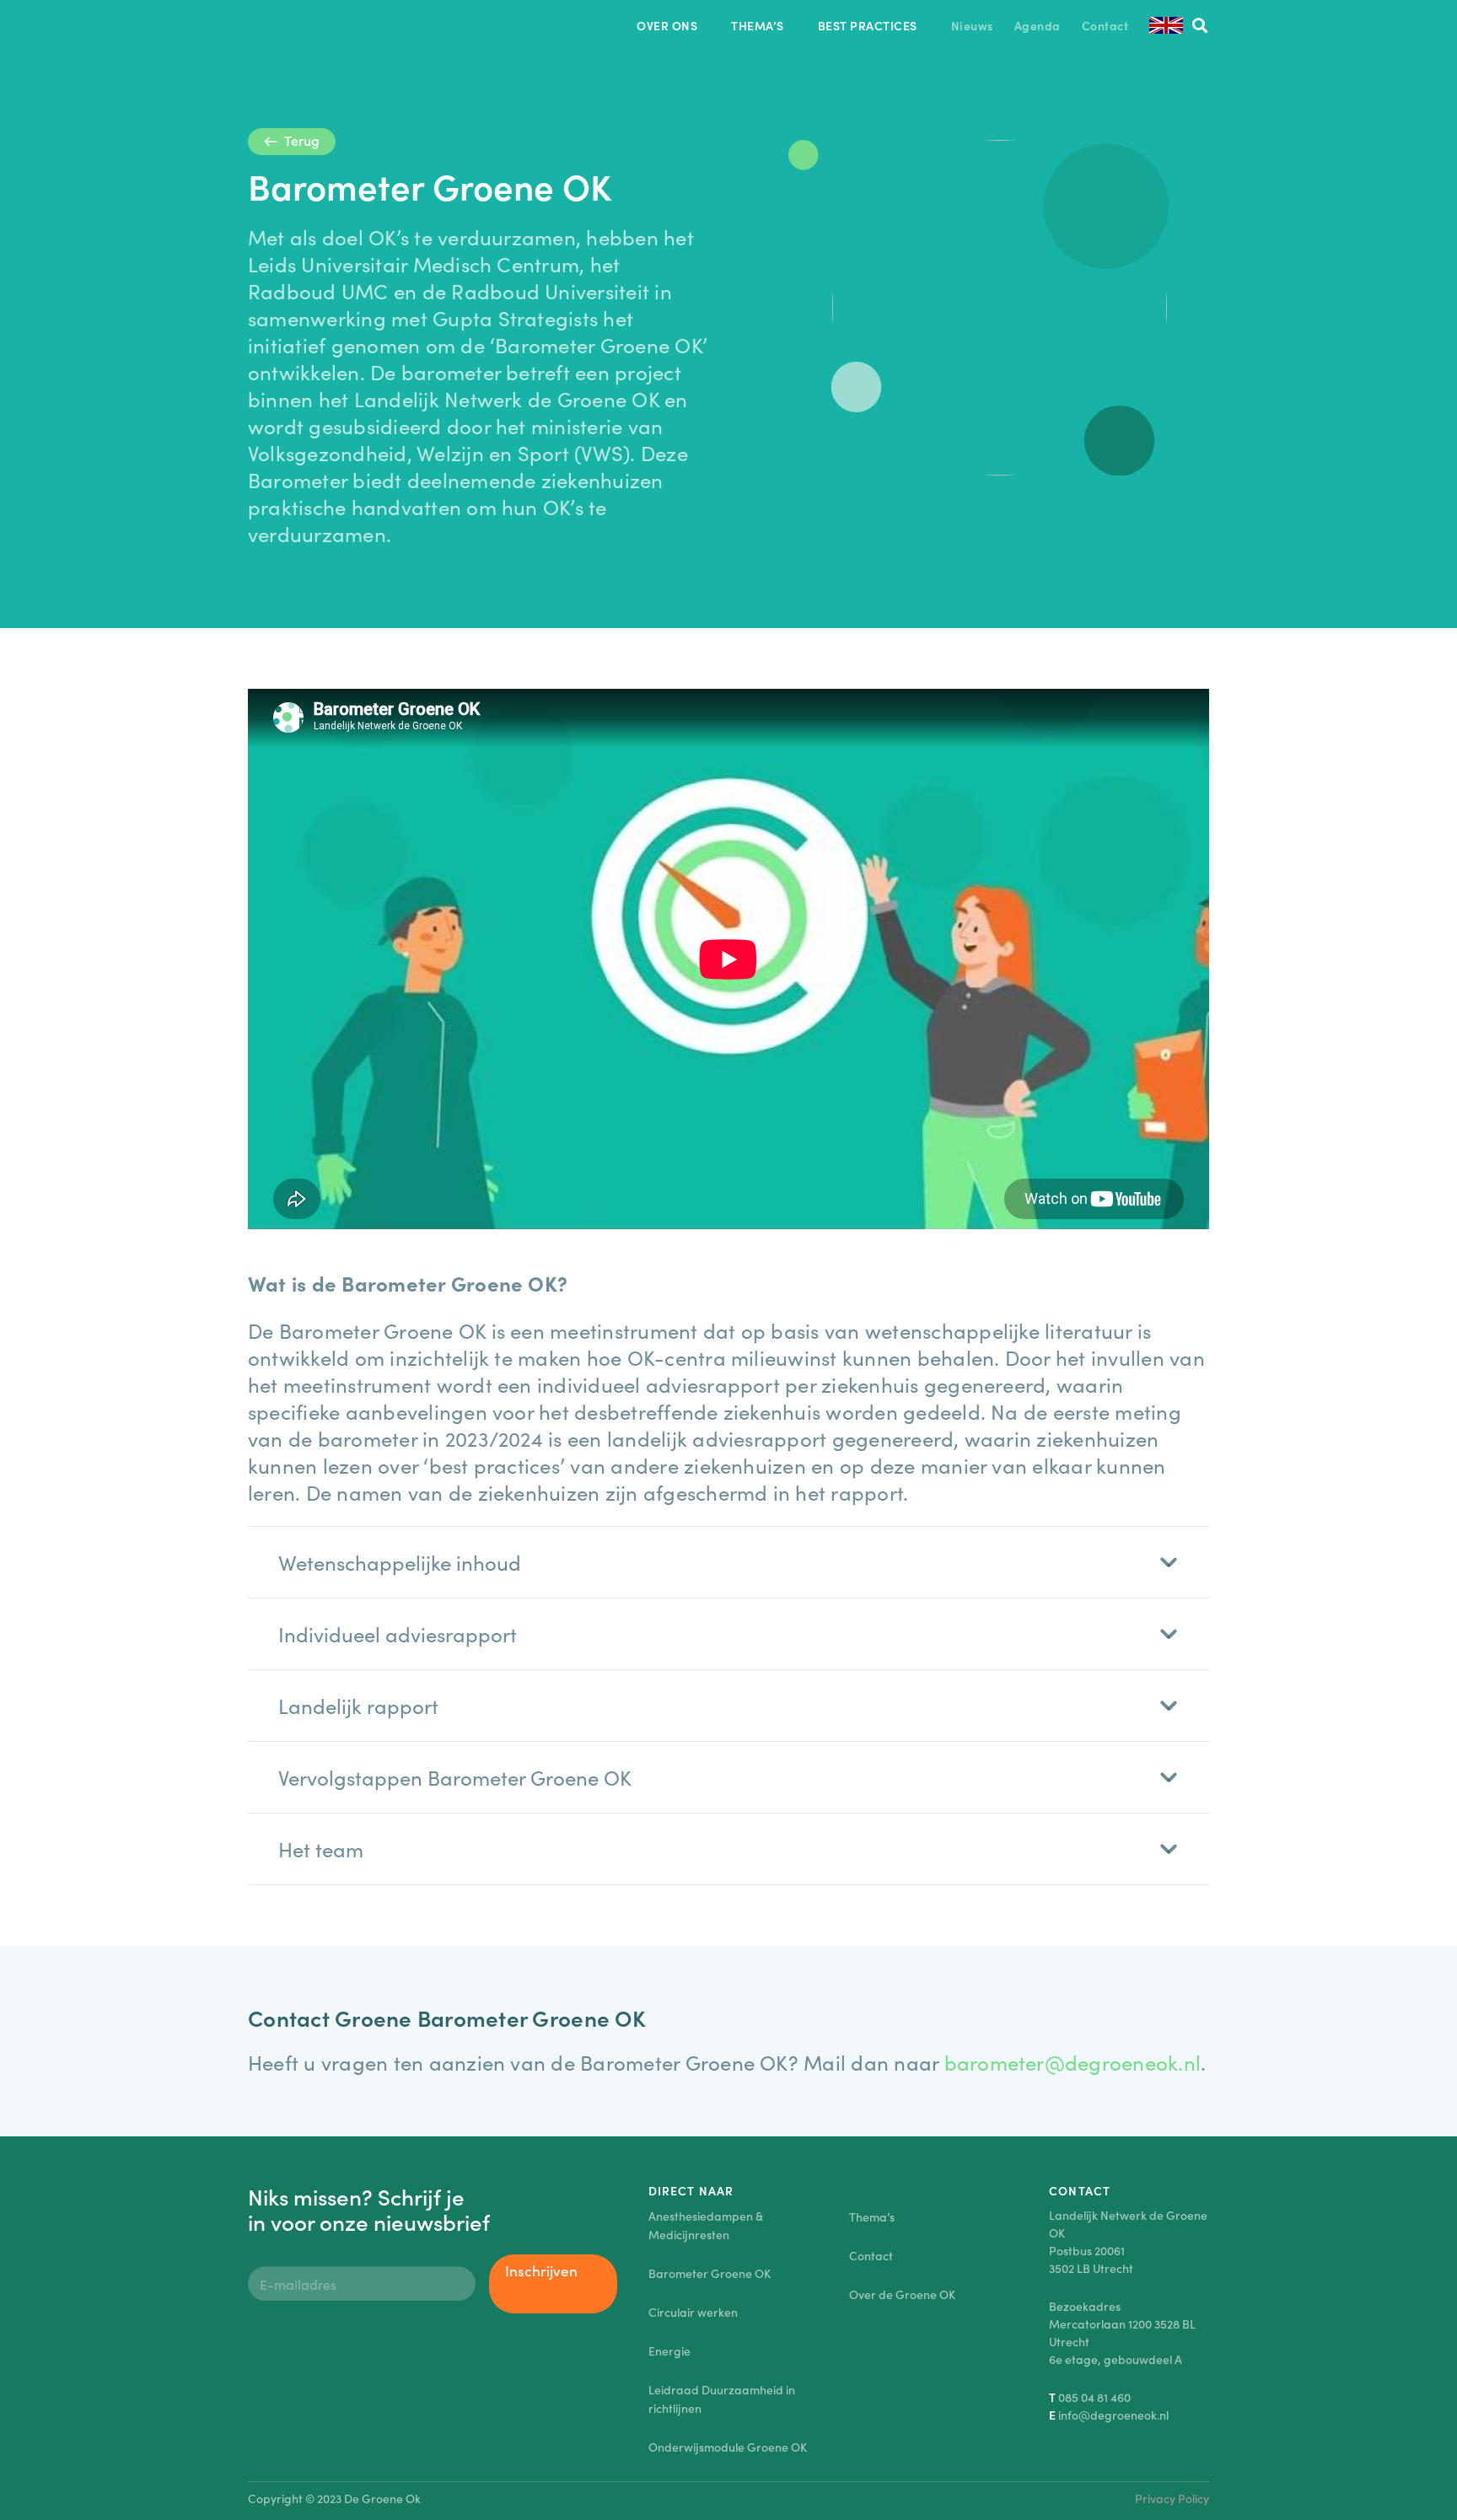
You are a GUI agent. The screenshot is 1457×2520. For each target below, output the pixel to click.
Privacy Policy (1172, 2498)
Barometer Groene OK (710, 2273)
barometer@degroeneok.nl (1073, 2062)
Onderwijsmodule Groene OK (728, 2447)
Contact (871, 2255)
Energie (669, 2351)
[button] (708, 26)
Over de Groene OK (902, 2294)
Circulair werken (693, 2312)
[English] (1166, 25)
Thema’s (872, 2216)
